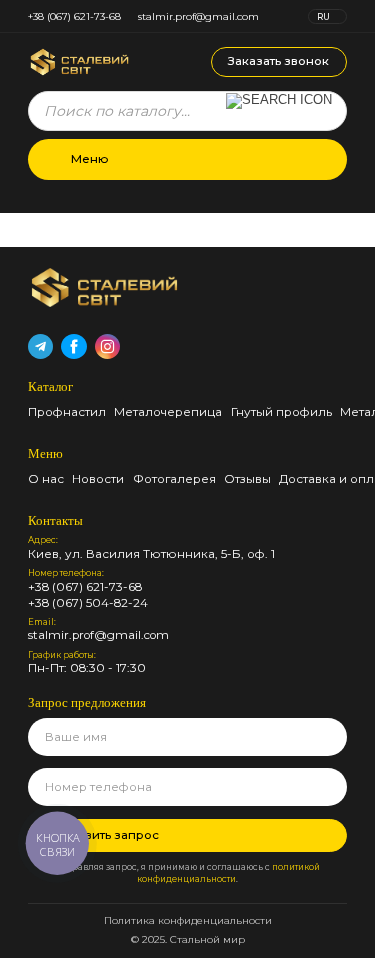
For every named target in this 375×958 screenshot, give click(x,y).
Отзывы (247, 479)
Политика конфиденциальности (188, 920)
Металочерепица (168, 412)
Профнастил (67, 412)
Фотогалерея (174, 479)
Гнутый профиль (281, 412)
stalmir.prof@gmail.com (198, 16)
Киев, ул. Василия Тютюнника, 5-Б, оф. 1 (151, 555)
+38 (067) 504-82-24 (88, 604)
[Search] (279, 111)
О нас (46, 479)
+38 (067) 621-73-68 (74, 16)
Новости (98, 479)
